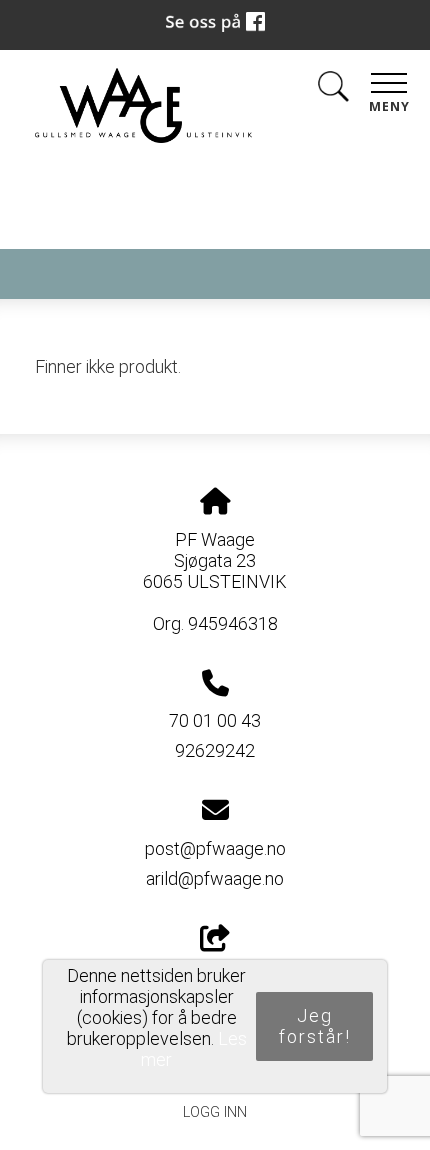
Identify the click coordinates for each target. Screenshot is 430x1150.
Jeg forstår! (315, 1026)
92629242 (215, 750)
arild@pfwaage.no (215, 878)
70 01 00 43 (215, 720)
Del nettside (215, 975)
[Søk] (333, 90)
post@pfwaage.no (215, 848)
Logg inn (215, 1112)
